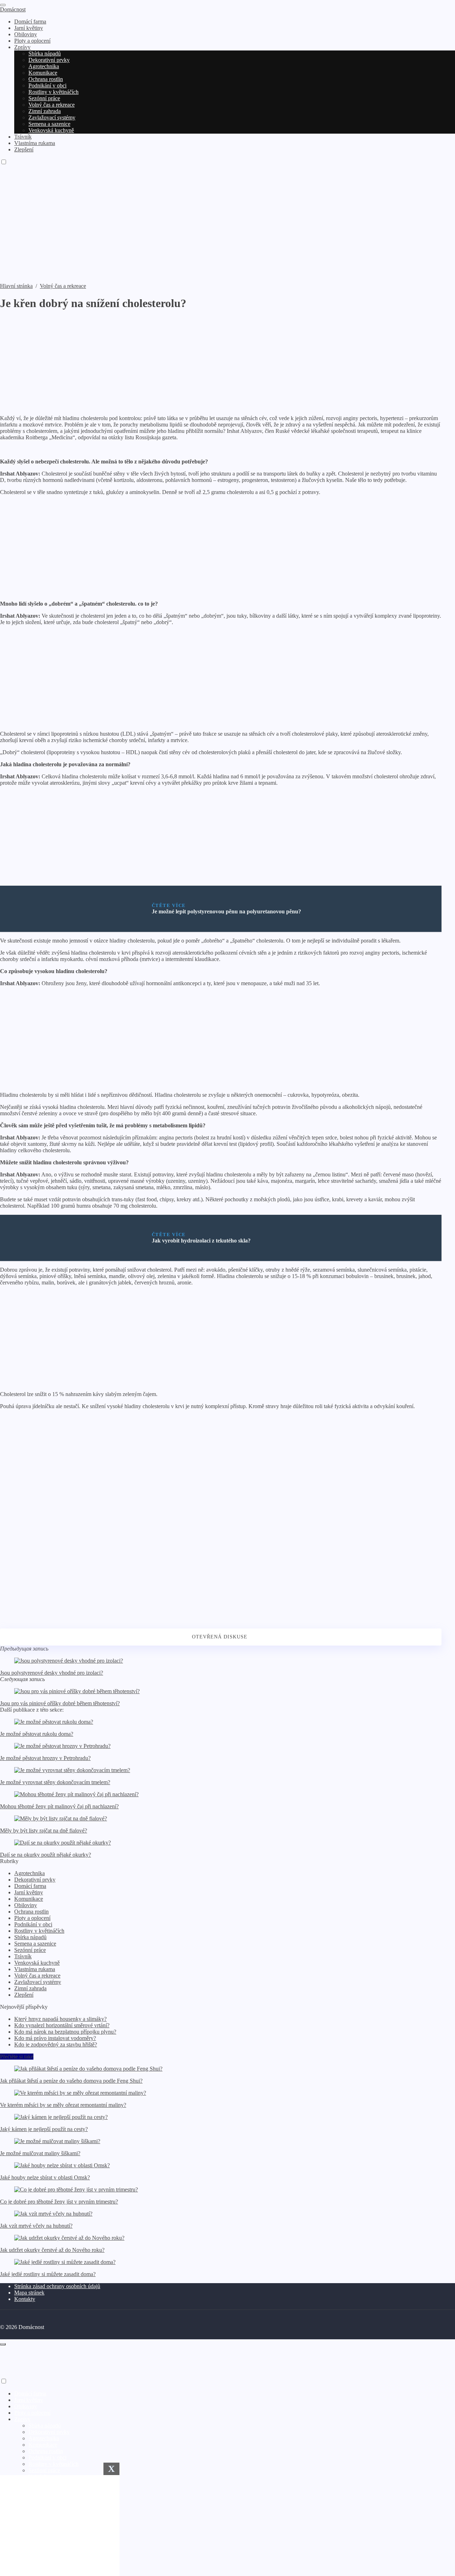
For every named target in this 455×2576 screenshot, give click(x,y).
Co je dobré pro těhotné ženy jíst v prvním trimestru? (59, 2202)
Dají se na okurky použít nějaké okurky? (45, 1855)
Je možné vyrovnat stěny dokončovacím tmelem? (55, 1782)
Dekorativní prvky (35, 1880)
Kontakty (25, 2299)
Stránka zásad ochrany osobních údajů (57, 2286)
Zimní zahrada (30, 1988)
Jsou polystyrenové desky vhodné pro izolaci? (52, 1673)
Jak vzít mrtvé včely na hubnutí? (36, 2226)
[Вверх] (3, 2344)
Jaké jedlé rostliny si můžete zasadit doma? (48, 2274)
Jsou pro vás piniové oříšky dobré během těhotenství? (60, 1703)
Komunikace (29, 1899)
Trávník (23, 1956)
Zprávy (22, 2419)
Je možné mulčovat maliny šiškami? (40, 2153)
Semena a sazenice (35, 1944)
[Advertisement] (227, 230)
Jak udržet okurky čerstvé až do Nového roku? (52, 2250)
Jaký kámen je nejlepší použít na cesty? (44, 2129)
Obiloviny (26, 1905)
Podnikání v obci (33, 1924)
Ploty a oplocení (32, 1918)
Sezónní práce (30, 1950)
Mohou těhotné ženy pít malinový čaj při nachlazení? (59, 1806)
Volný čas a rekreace (37, 1976)
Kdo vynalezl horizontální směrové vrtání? (62, 2025)
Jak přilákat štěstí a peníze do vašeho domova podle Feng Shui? (71, 2081)
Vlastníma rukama (35, 1969)
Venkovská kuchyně (37, 1963)
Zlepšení (24, 1995)
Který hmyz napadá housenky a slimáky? (60, 2019)
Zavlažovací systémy (38, 1982)
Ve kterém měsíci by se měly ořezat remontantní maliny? (63, 2105)
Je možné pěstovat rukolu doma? (37, 1734)
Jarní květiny (29, 1892)
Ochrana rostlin (31, 1912)
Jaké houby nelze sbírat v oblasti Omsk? (45, 2177)
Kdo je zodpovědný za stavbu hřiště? (56, 2044)
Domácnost (13, 9)
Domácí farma (30, 1886)
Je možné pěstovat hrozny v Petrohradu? (45, 1758)
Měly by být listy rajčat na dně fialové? (44, 1831)
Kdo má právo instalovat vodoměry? (55, 2038)
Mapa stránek (29, 2293)
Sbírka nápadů (30, 1937)
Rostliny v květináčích (39, 1931)
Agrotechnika (30, 1873)
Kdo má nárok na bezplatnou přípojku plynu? (65, 2032)
